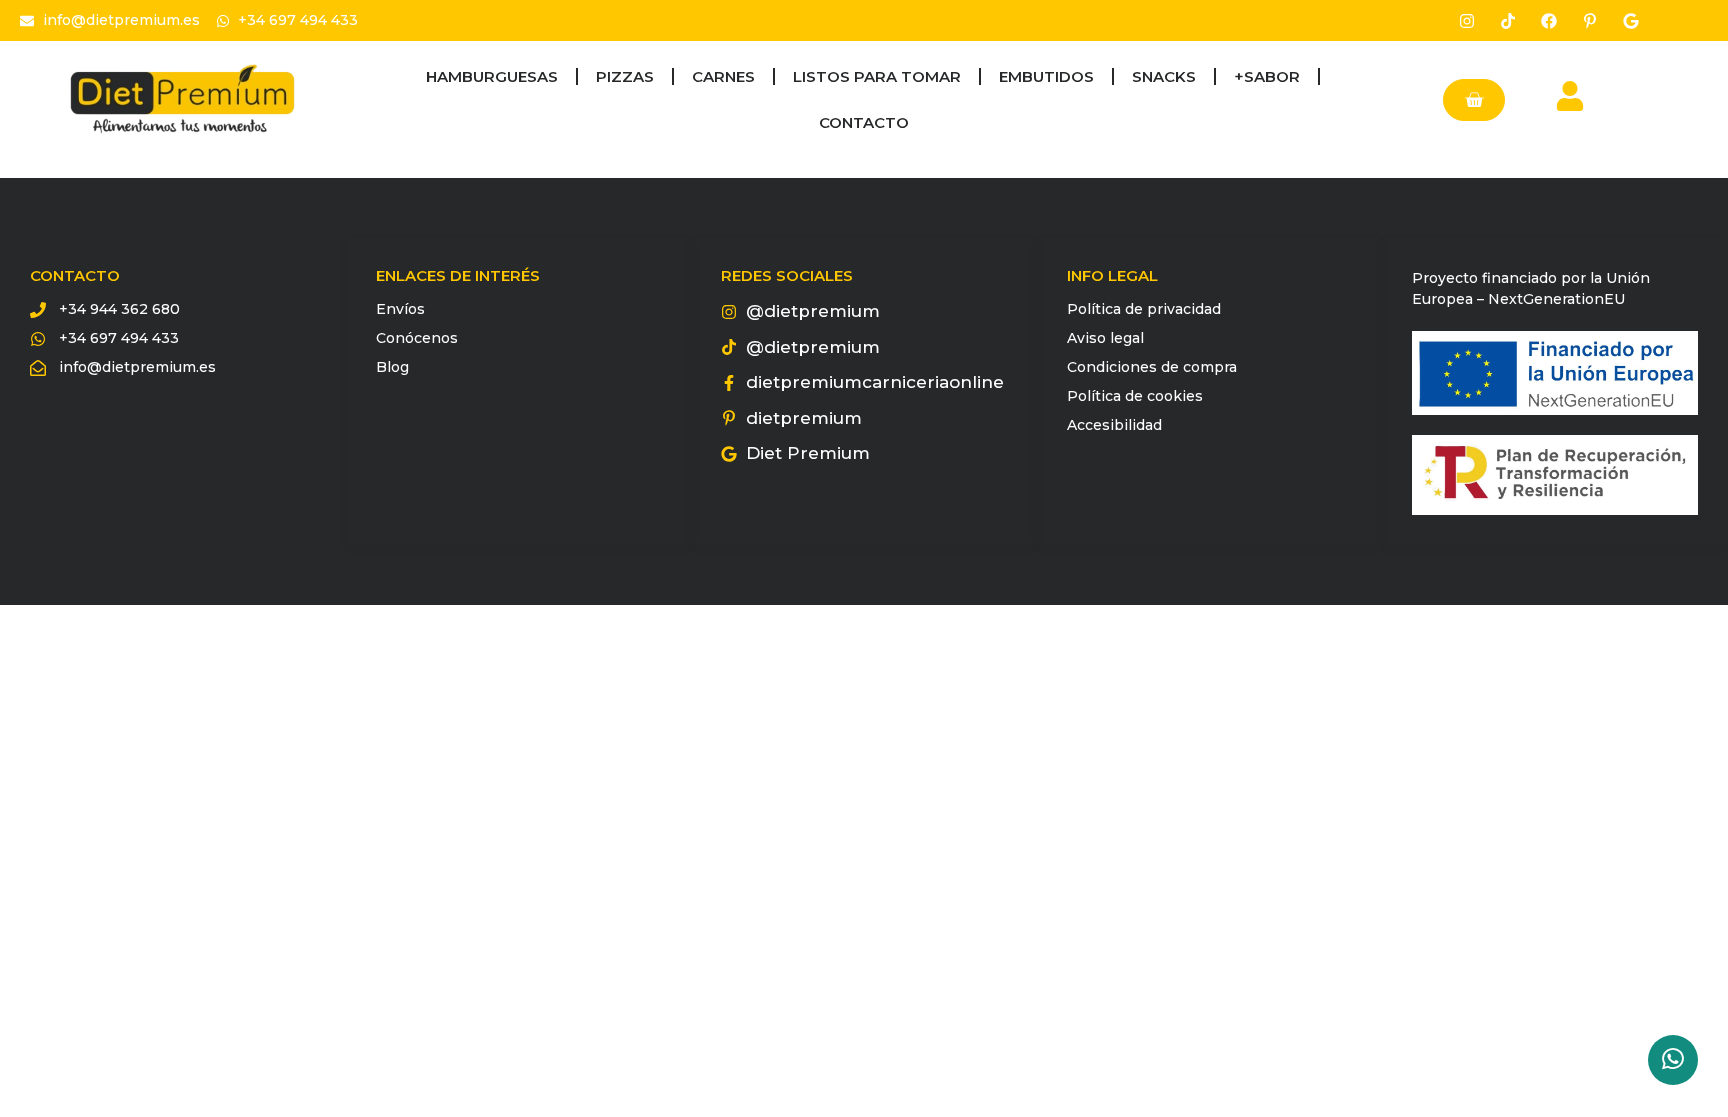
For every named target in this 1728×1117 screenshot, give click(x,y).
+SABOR (1267, 76)
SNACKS (1164, 76)
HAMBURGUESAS (492, 76)
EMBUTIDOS (1046, 76)
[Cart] (1474, 100)
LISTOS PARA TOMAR (877, 76)
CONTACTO (864, 122)
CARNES (723, 76)
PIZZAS (625, 76)
